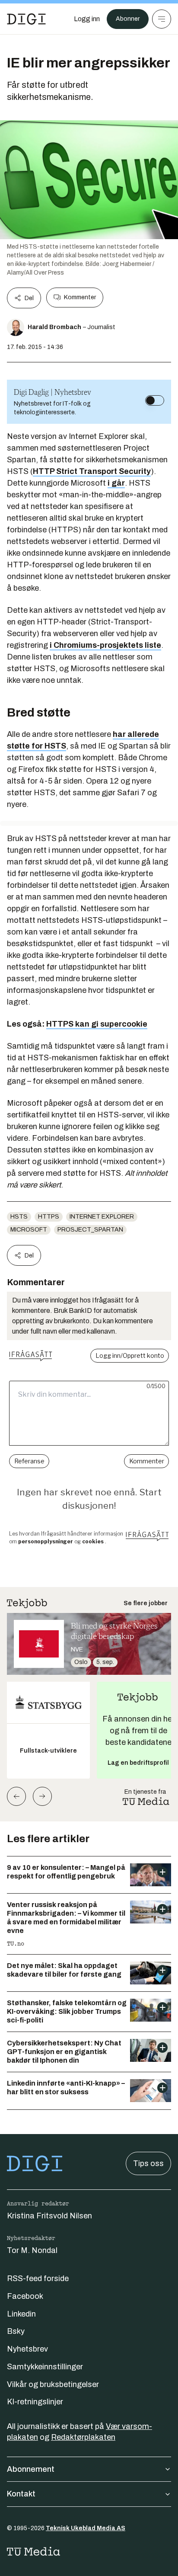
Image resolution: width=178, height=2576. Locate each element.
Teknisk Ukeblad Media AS (86, 2528)
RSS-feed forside (38, 2278)
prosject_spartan (90, 1230)
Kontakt (21, 2494)
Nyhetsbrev (27, 2349)
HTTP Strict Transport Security (92, 471)
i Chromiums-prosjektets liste (105, 645)
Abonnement (31, 2469)
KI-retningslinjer (35, 2402)
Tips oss (148, 2163)
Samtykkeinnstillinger (45, 2367)
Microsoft (29, 1230)
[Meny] (162, 19)
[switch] (155, 400)
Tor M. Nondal (32, 2250)
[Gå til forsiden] (26, 19)
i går (116, 483)
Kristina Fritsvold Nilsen (49, 2216)
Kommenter (80, 297)
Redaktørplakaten (83, 2437)
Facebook (25, 2296)
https (49, 1217)
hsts (19, 1217)
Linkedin (21, 2314)
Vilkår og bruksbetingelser (53, 2384)
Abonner (128, 19)
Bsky (16, 2331)
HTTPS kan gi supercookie (97, 1024)
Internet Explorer (102, 1217)
